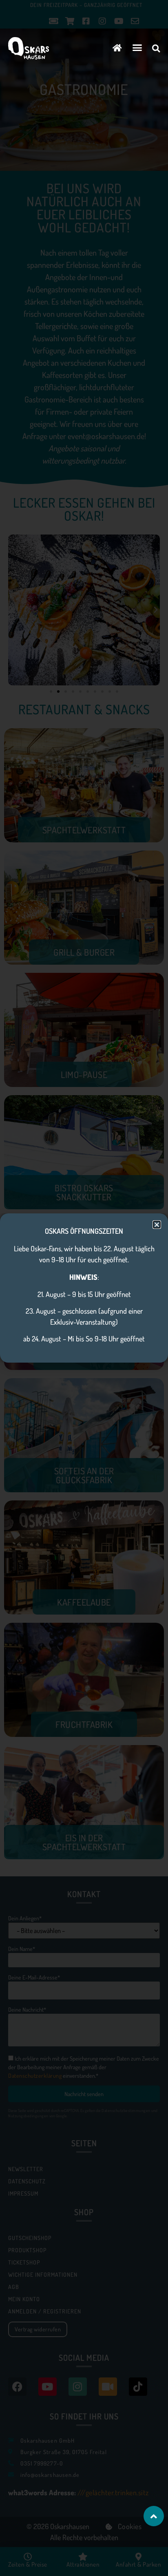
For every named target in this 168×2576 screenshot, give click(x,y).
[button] (137, 48)
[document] (84, 1288)
